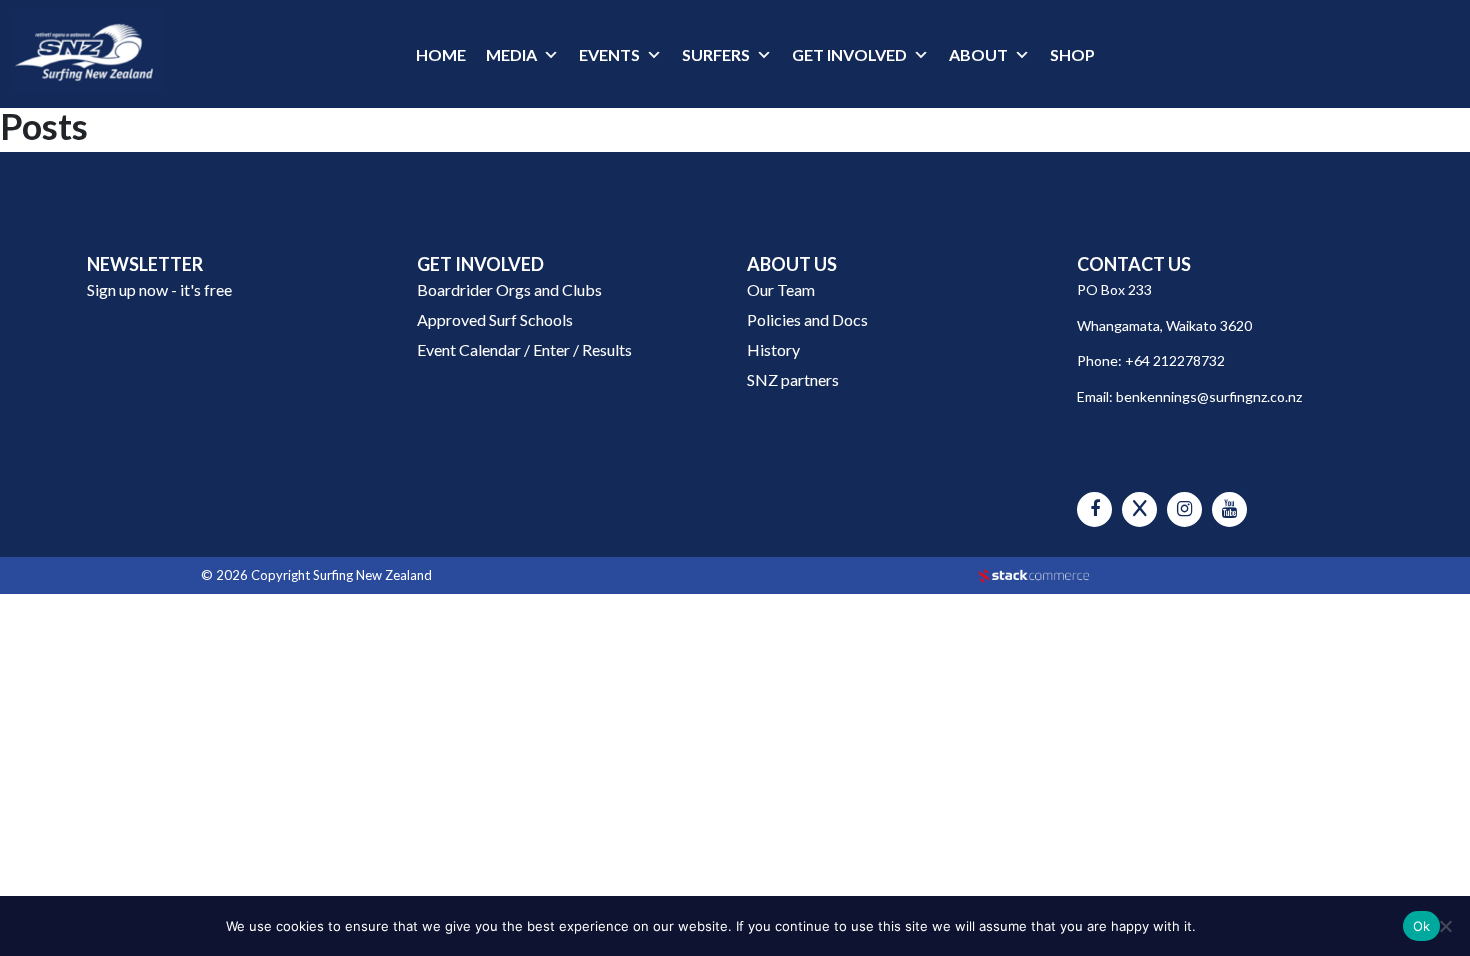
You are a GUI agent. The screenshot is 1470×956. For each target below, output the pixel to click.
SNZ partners (793, 379)
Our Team (781, 289)
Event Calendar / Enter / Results (524, 349)
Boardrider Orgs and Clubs (509, 289)
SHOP (1072, 54)
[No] (1445, 926)
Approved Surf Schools (495, 319)
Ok (1422, 926)
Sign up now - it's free (159, 289)
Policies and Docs (807, 319)
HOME (441, 54)
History (773, 349)
